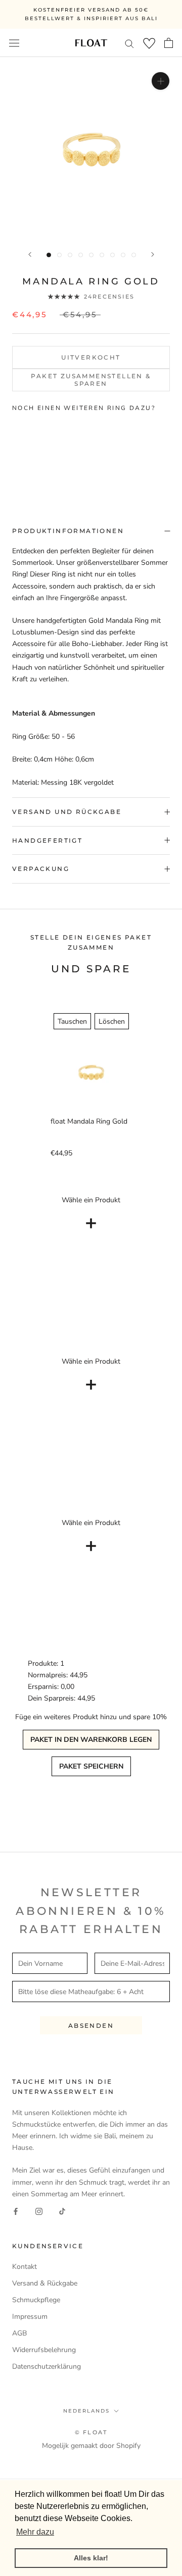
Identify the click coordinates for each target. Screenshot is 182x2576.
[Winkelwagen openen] (169, 43)
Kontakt (25, 2267)
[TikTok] (62, 2211)
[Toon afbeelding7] (112, 255)
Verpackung (41, 869)
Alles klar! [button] (91, 2558)
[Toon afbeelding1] (49, 255)
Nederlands (86, 2411)
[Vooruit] (153, 254)
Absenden (91, 2026)
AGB (19, 2333)
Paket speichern (91, 1766)
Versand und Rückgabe (67, 812)
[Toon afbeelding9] (134, 255)
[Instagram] (39, 2211)
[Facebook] (16, 2211)
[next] (169, 449)
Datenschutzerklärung (47, 2366)
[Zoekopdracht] (129, 43)
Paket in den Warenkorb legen (91, 1740)
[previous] (13, 449)
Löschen (112, 1021)
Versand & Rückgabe (45, 2283)
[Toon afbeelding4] (81, 255)
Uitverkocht (91, 357)
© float (91, 2432)
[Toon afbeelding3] (70, 255)
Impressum (30, 2317)
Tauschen (72, 1021)
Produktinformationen (68, 531)
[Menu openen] (14, 43)
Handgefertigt (47, 840)
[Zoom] (161, 81)
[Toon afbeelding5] (91, 255)
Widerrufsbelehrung (44, 2350)
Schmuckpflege (36, 2300)
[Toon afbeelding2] (59, 255)
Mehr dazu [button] (35, 2532)
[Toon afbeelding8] (123, 255)
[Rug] (30, 254)
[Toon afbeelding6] (102, 255)
